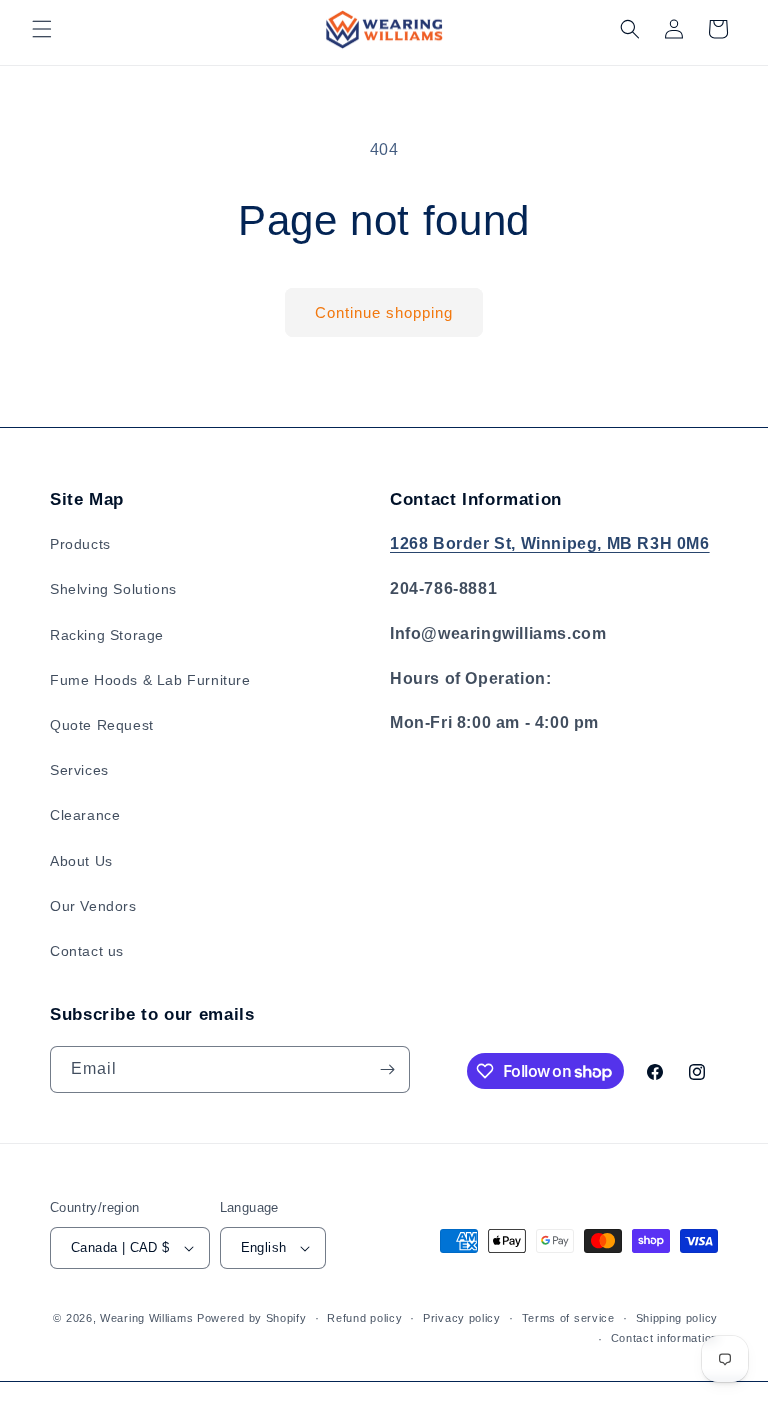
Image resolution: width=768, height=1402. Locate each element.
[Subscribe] (387, 1069)
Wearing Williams (146, 1318)
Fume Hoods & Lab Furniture (150, 680)
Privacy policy (462, 1318)
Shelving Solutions (113, 589)
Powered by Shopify (252, 1318)
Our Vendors (93, 906)
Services (79, 770)
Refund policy (364, 1318)
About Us (81, 861)
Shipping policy (677, 1318)
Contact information (664, 1338)
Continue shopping (384, 312)
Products (80, 544)
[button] (42, 29)
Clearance (85, 815)
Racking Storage (107, 635)
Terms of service (568, 1318)
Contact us (87, 951)
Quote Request (102, 725)
